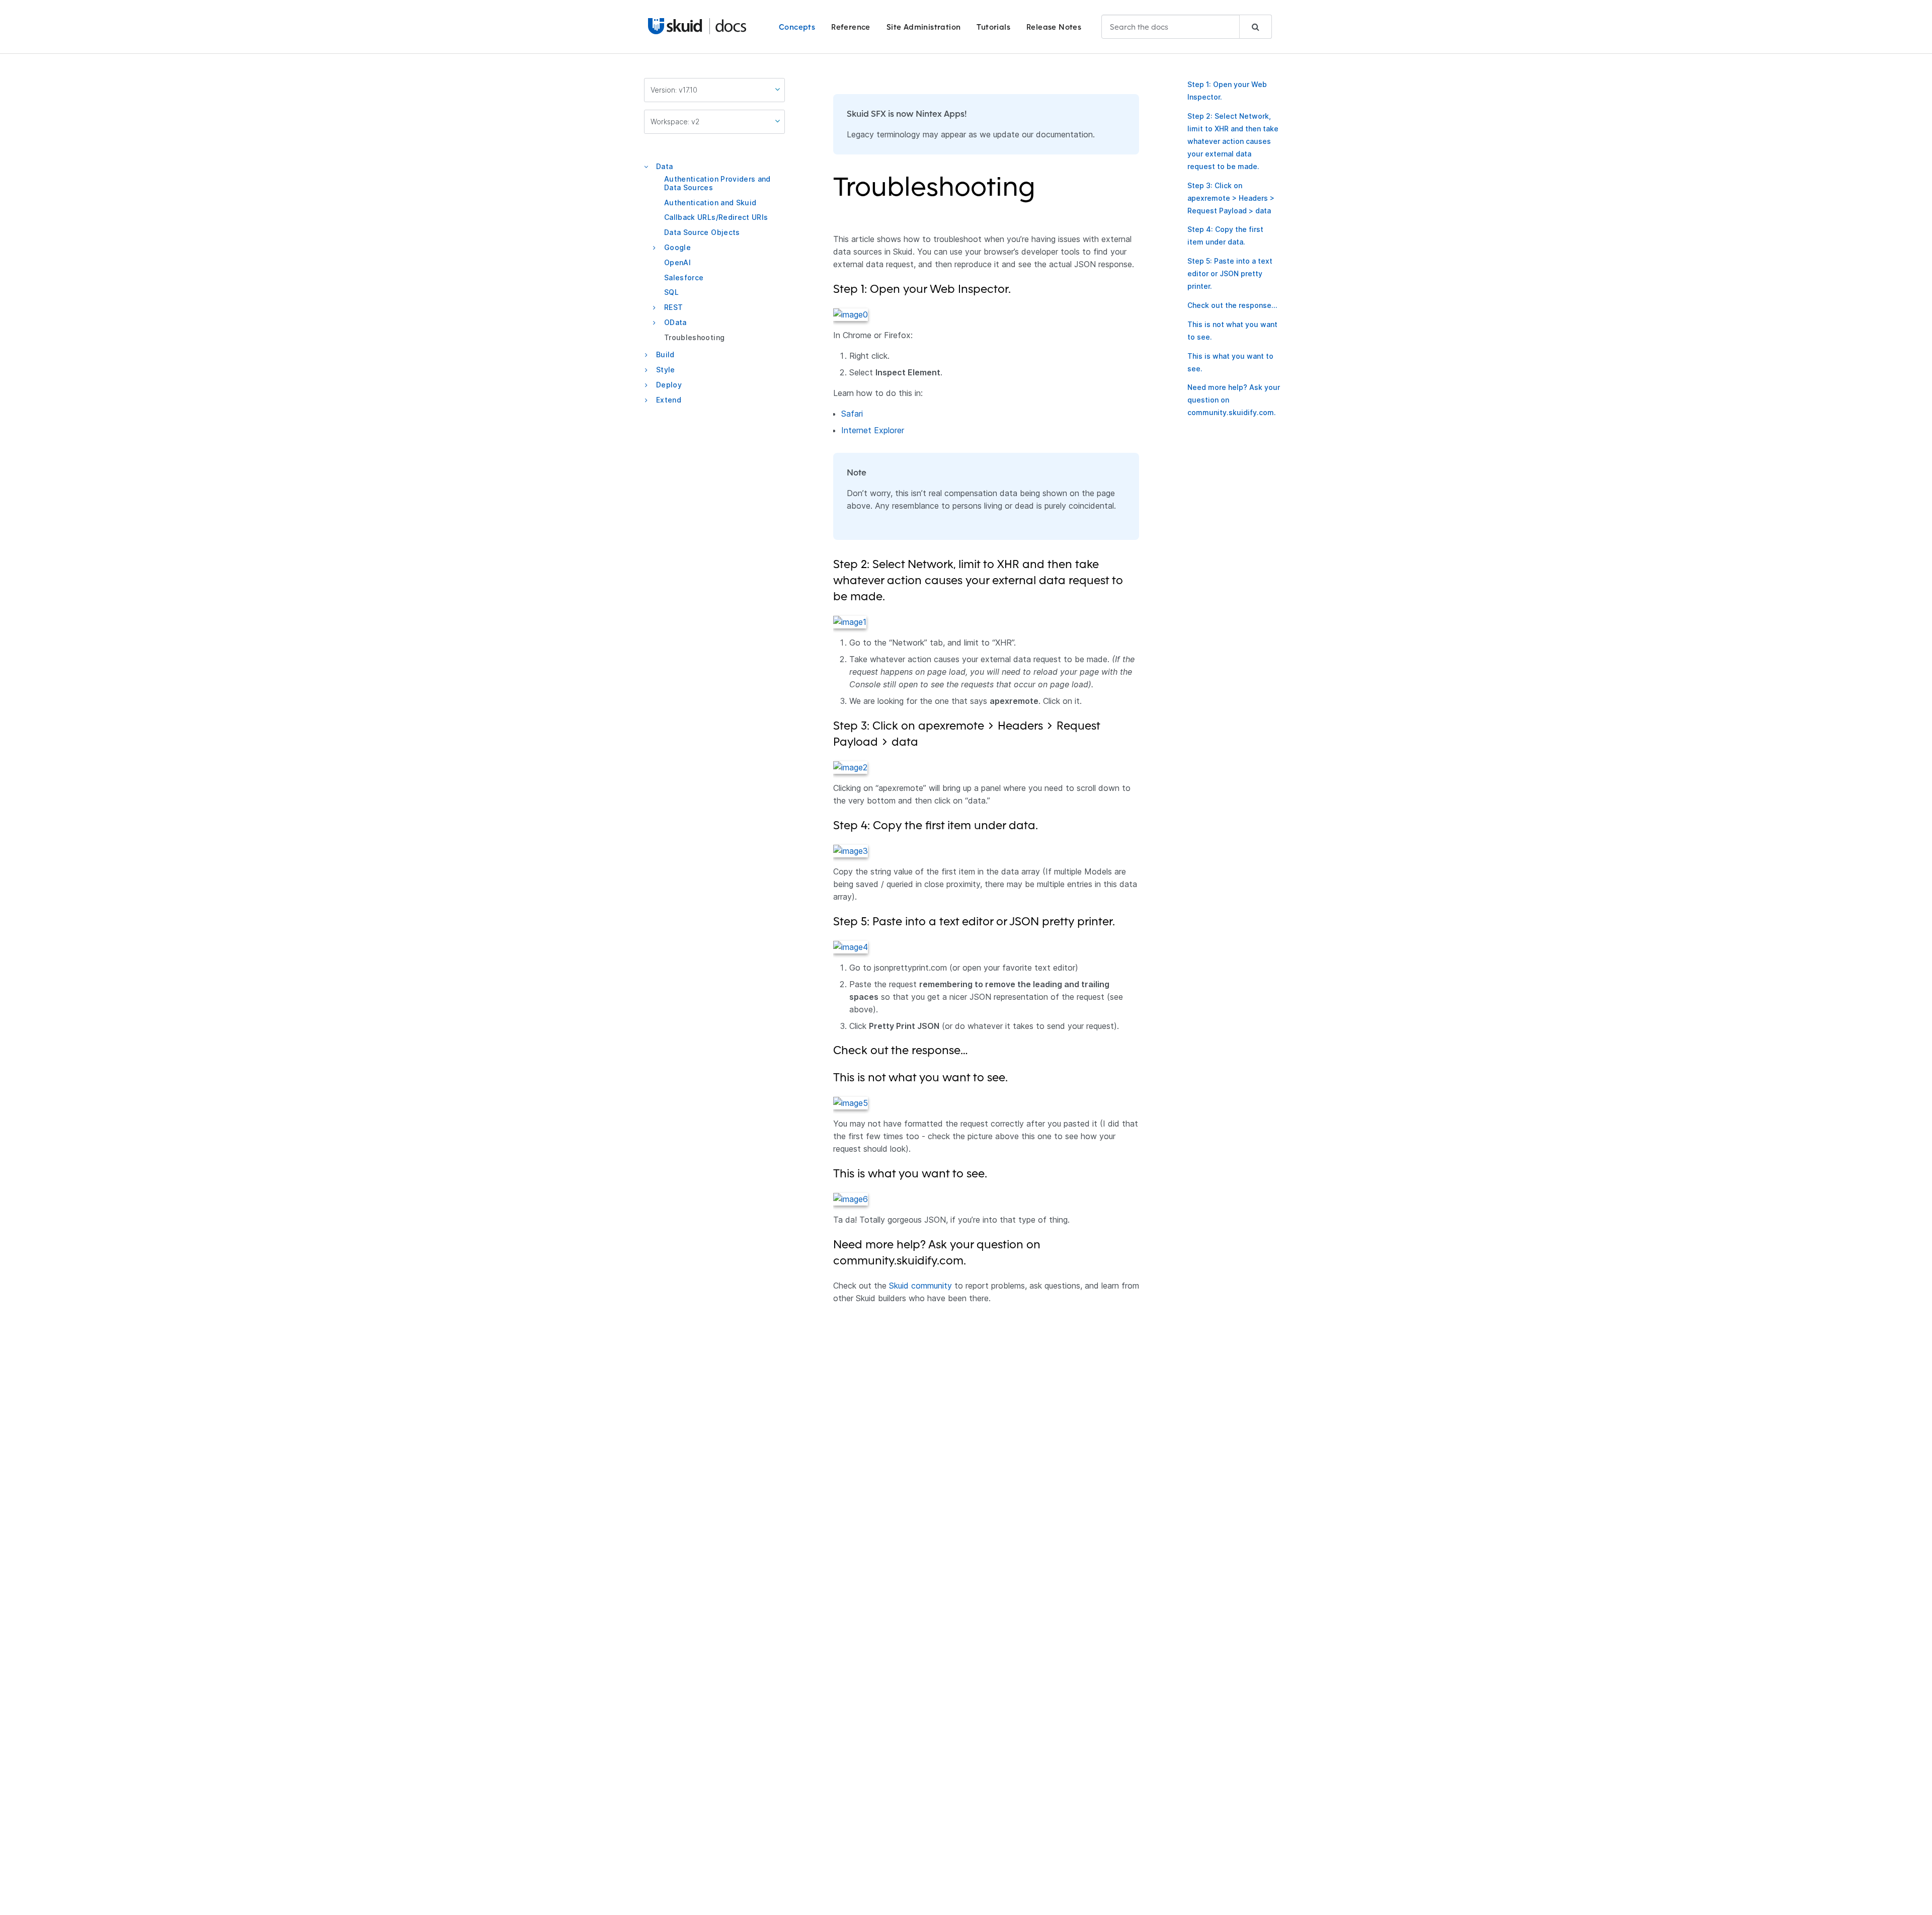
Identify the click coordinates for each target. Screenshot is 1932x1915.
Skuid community (920, 1286)
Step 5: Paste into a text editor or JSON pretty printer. (1230, 273)
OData (675, 322)
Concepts (797, 27)
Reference (851, 27)
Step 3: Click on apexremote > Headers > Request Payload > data (1231, 198)
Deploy (669, 385)
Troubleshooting (694, 337)
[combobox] (1187, 27)
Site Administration (924, 27)
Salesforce (684, 277)
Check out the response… (1232, 305)
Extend (669, 400)
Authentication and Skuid (710, 203)
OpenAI (677, 262)
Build (665, 355)
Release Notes (1054, 27)
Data (664, 166)
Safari (852, 414)
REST (673, 307)
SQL (671, 293)
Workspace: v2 (675, 122)
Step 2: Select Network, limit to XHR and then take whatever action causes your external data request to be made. (1233, 141)
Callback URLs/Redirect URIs (716, 218)
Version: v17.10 (674, 90)
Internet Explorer (873, 430)
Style (666, 370)
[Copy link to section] (1042, 193)
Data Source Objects (702, 232)
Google (677, 247)
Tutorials (993, 27)
